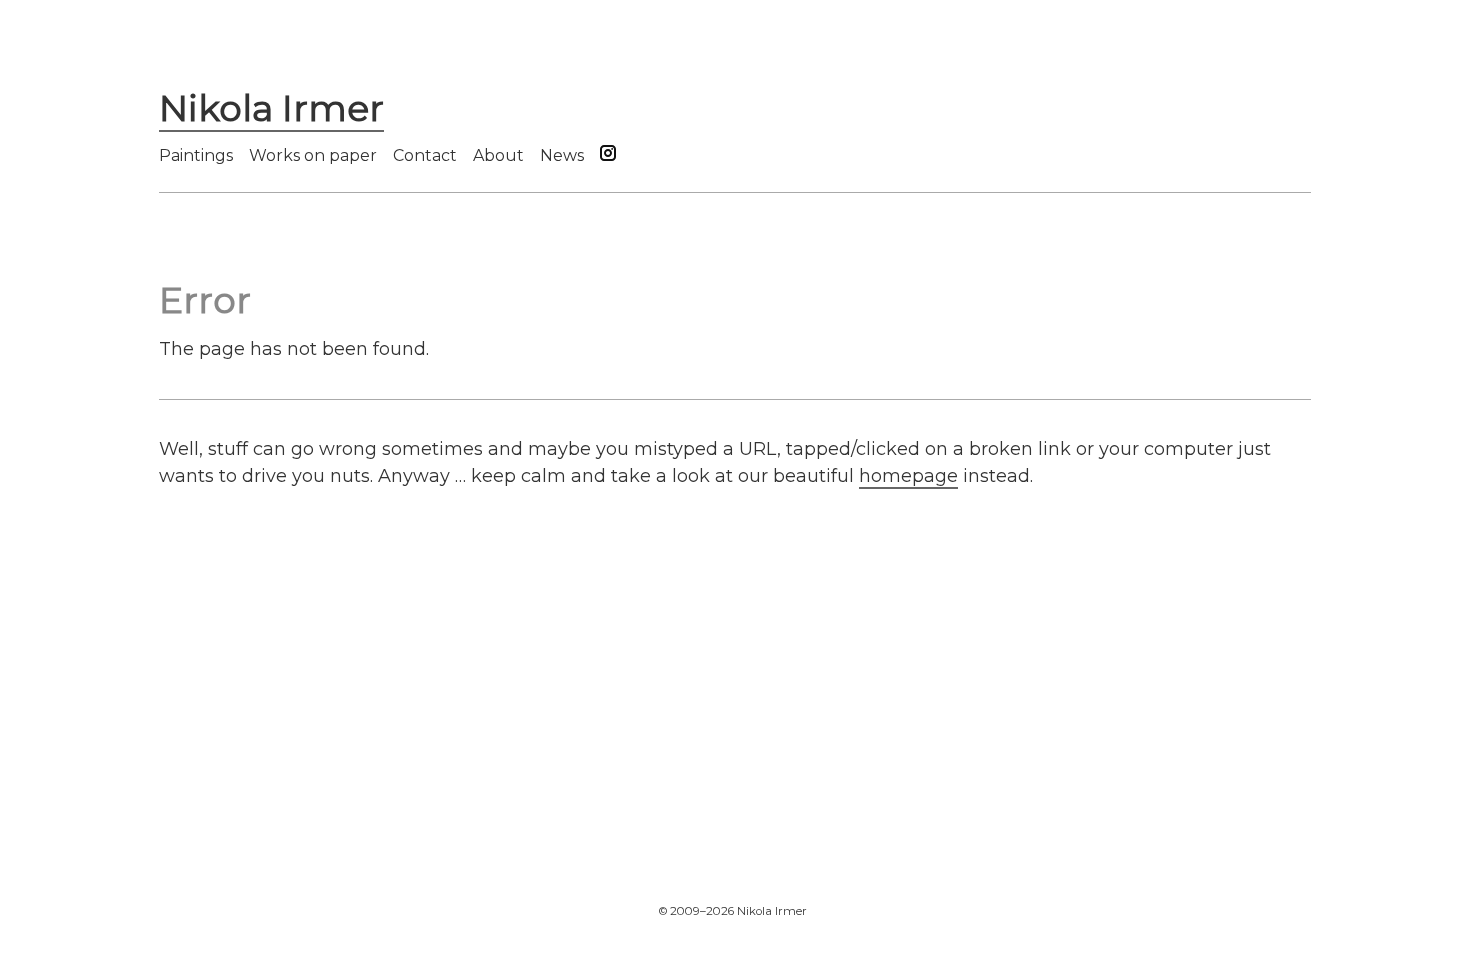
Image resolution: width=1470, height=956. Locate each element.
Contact (425, 155)
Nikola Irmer (271, 108)
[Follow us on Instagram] (608, 156)
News (562, 155)
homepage (908, 476)
